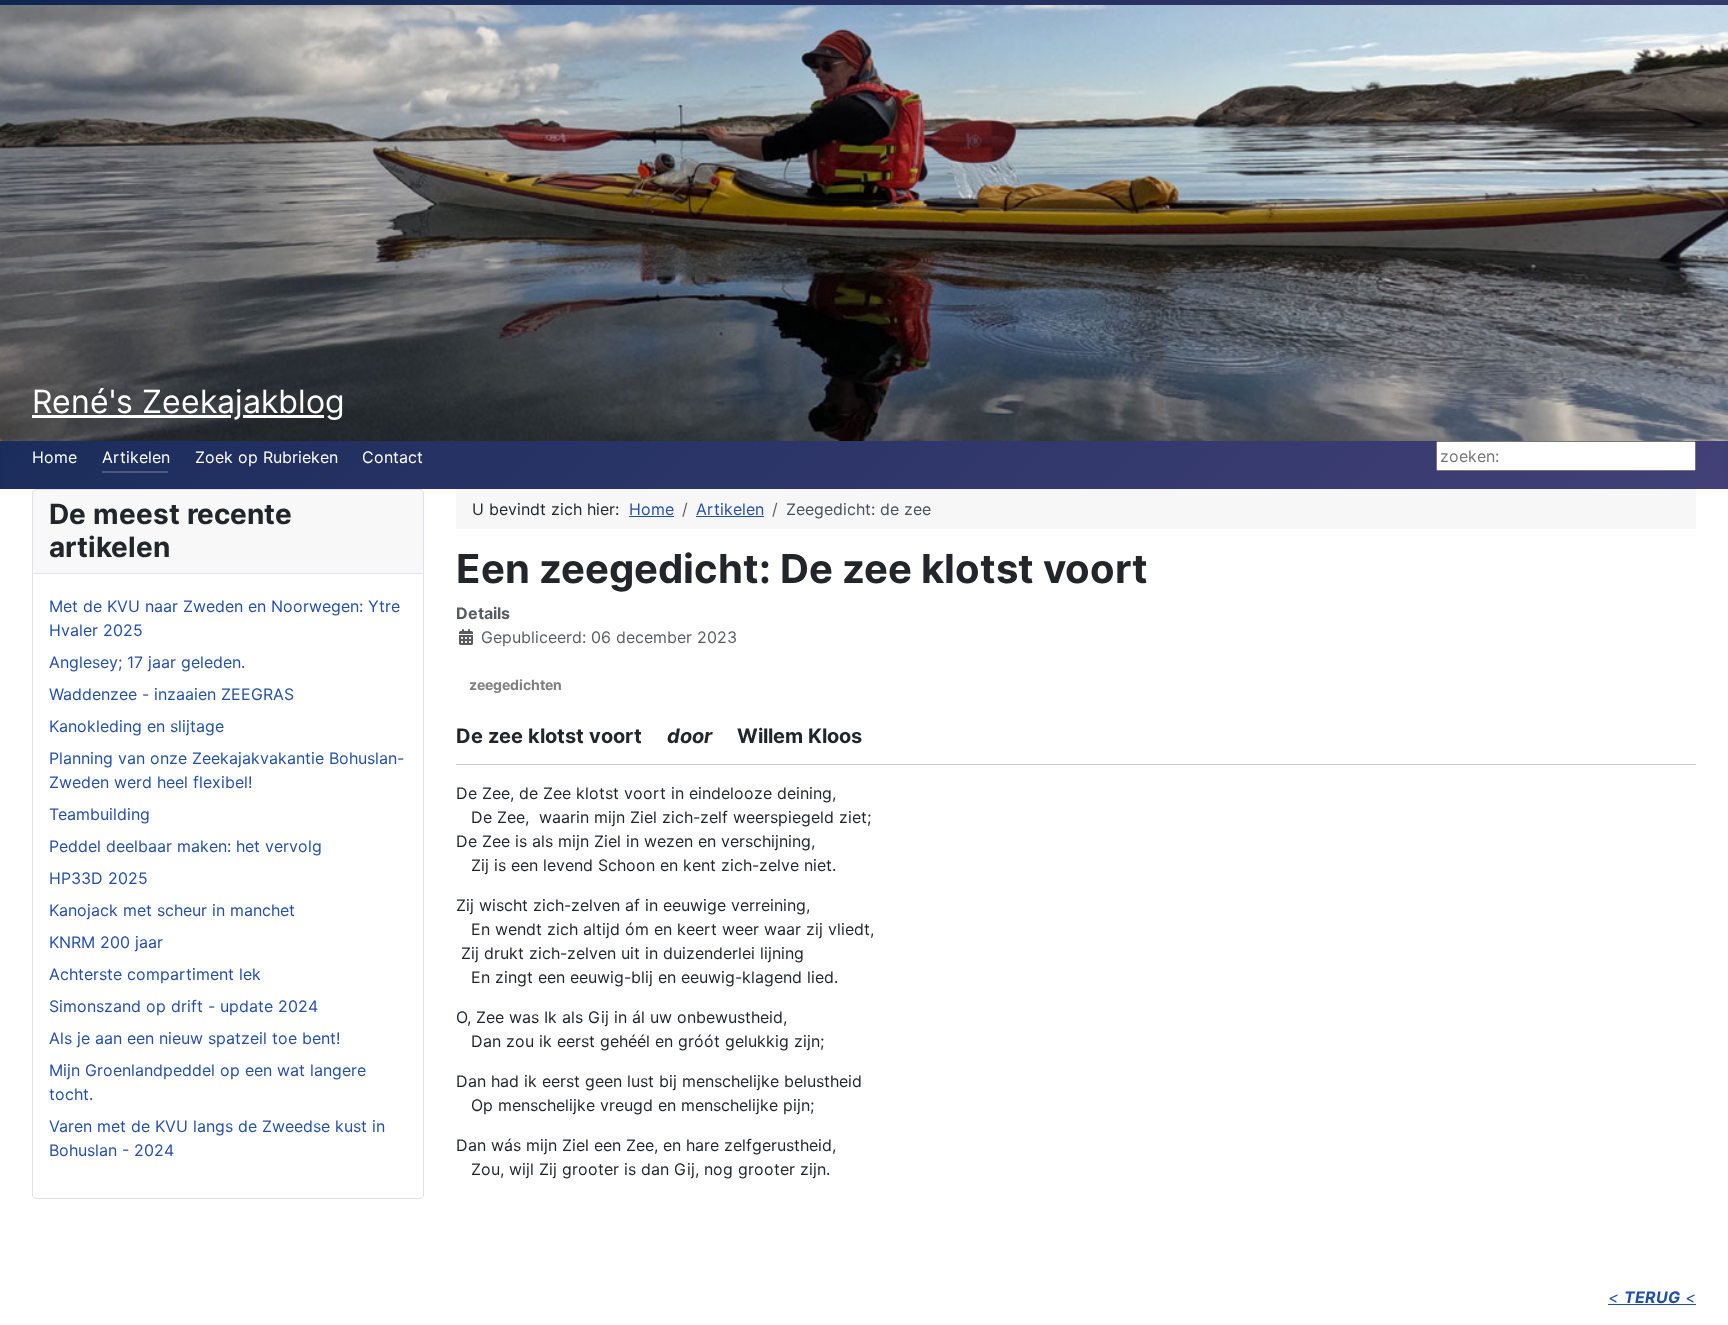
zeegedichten (515, 684)
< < (1652, 1297)
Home (54, 457)
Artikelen (136, 457)
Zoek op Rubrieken (266, 457)
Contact (392, 457)
